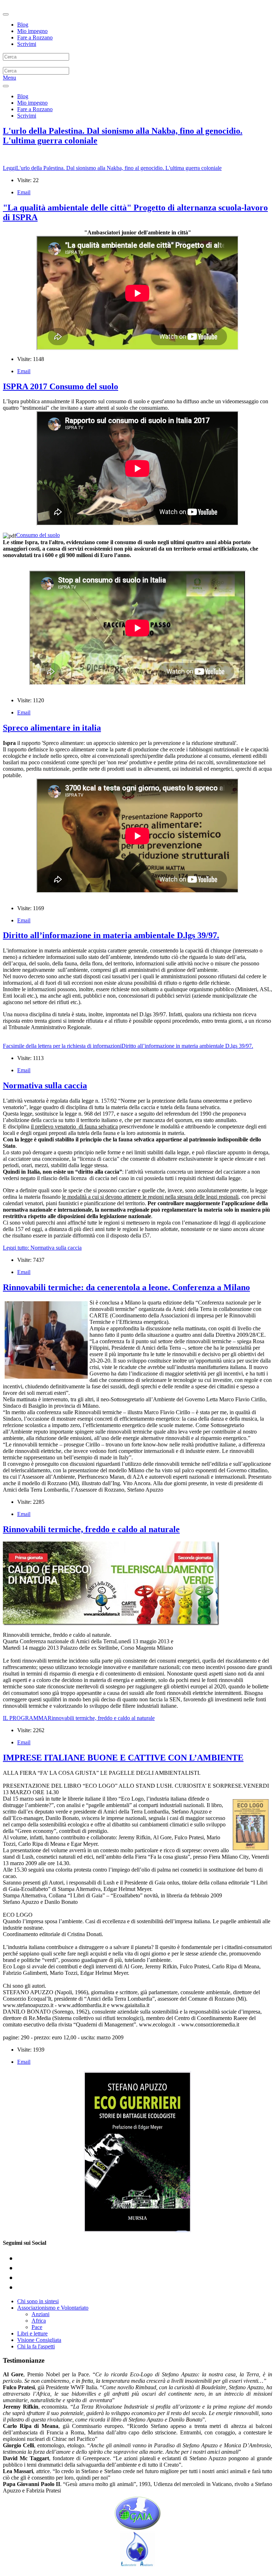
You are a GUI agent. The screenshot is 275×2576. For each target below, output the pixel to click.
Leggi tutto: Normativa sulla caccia (42, 1248)
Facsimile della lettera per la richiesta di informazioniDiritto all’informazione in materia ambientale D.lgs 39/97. (128, 1046)
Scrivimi (27, 44)
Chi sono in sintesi (38, 2301)
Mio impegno (32, 31)
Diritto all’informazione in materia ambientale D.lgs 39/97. (111, 935)
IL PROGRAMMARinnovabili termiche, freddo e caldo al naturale (79, 1718)
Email (24, 192)
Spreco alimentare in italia (52, 728)
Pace (37, 2327)
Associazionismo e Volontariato (53, 2308)
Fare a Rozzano (35, 37)
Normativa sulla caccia (45, 1085)
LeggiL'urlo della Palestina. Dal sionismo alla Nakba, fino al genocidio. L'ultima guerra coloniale (112, 168)
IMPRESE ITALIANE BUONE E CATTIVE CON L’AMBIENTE (123, 1758)
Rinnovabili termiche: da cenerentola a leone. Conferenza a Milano (126, 1287)
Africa (39, 2321)
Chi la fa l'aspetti (36, 2346)
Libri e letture (32, 2333)
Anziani (40, 2314)
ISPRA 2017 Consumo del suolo (61, 386)
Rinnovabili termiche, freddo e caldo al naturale (91, 1529)
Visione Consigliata (39, 2340)
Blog (23, 25)
